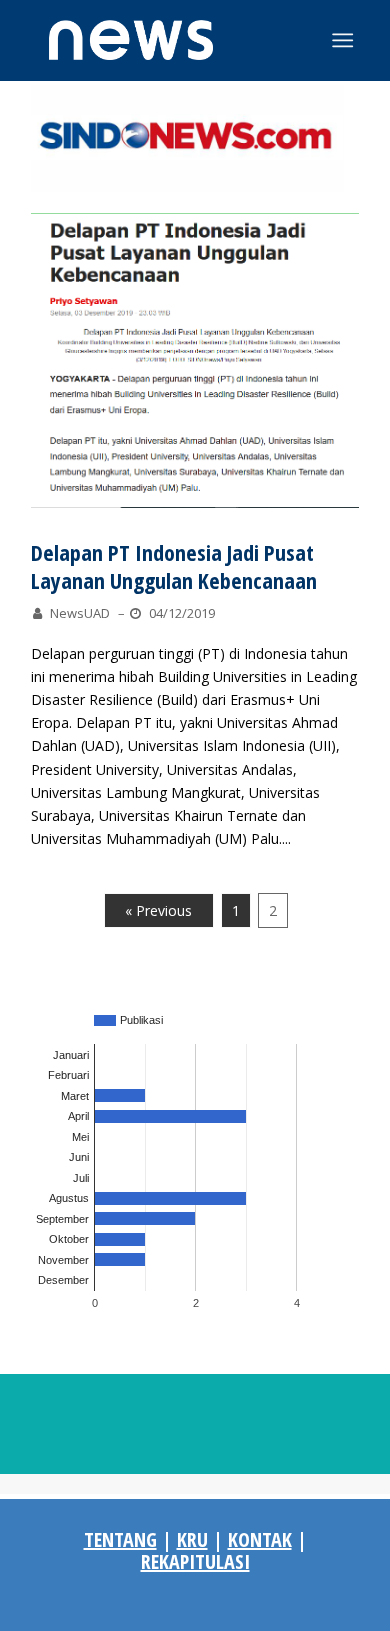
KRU (192, 1539)
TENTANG (120, 1539)
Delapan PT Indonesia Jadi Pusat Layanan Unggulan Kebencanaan (174, 566)
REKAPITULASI (195, 1561)
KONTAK (260, 1539)
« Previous (158, 910)
